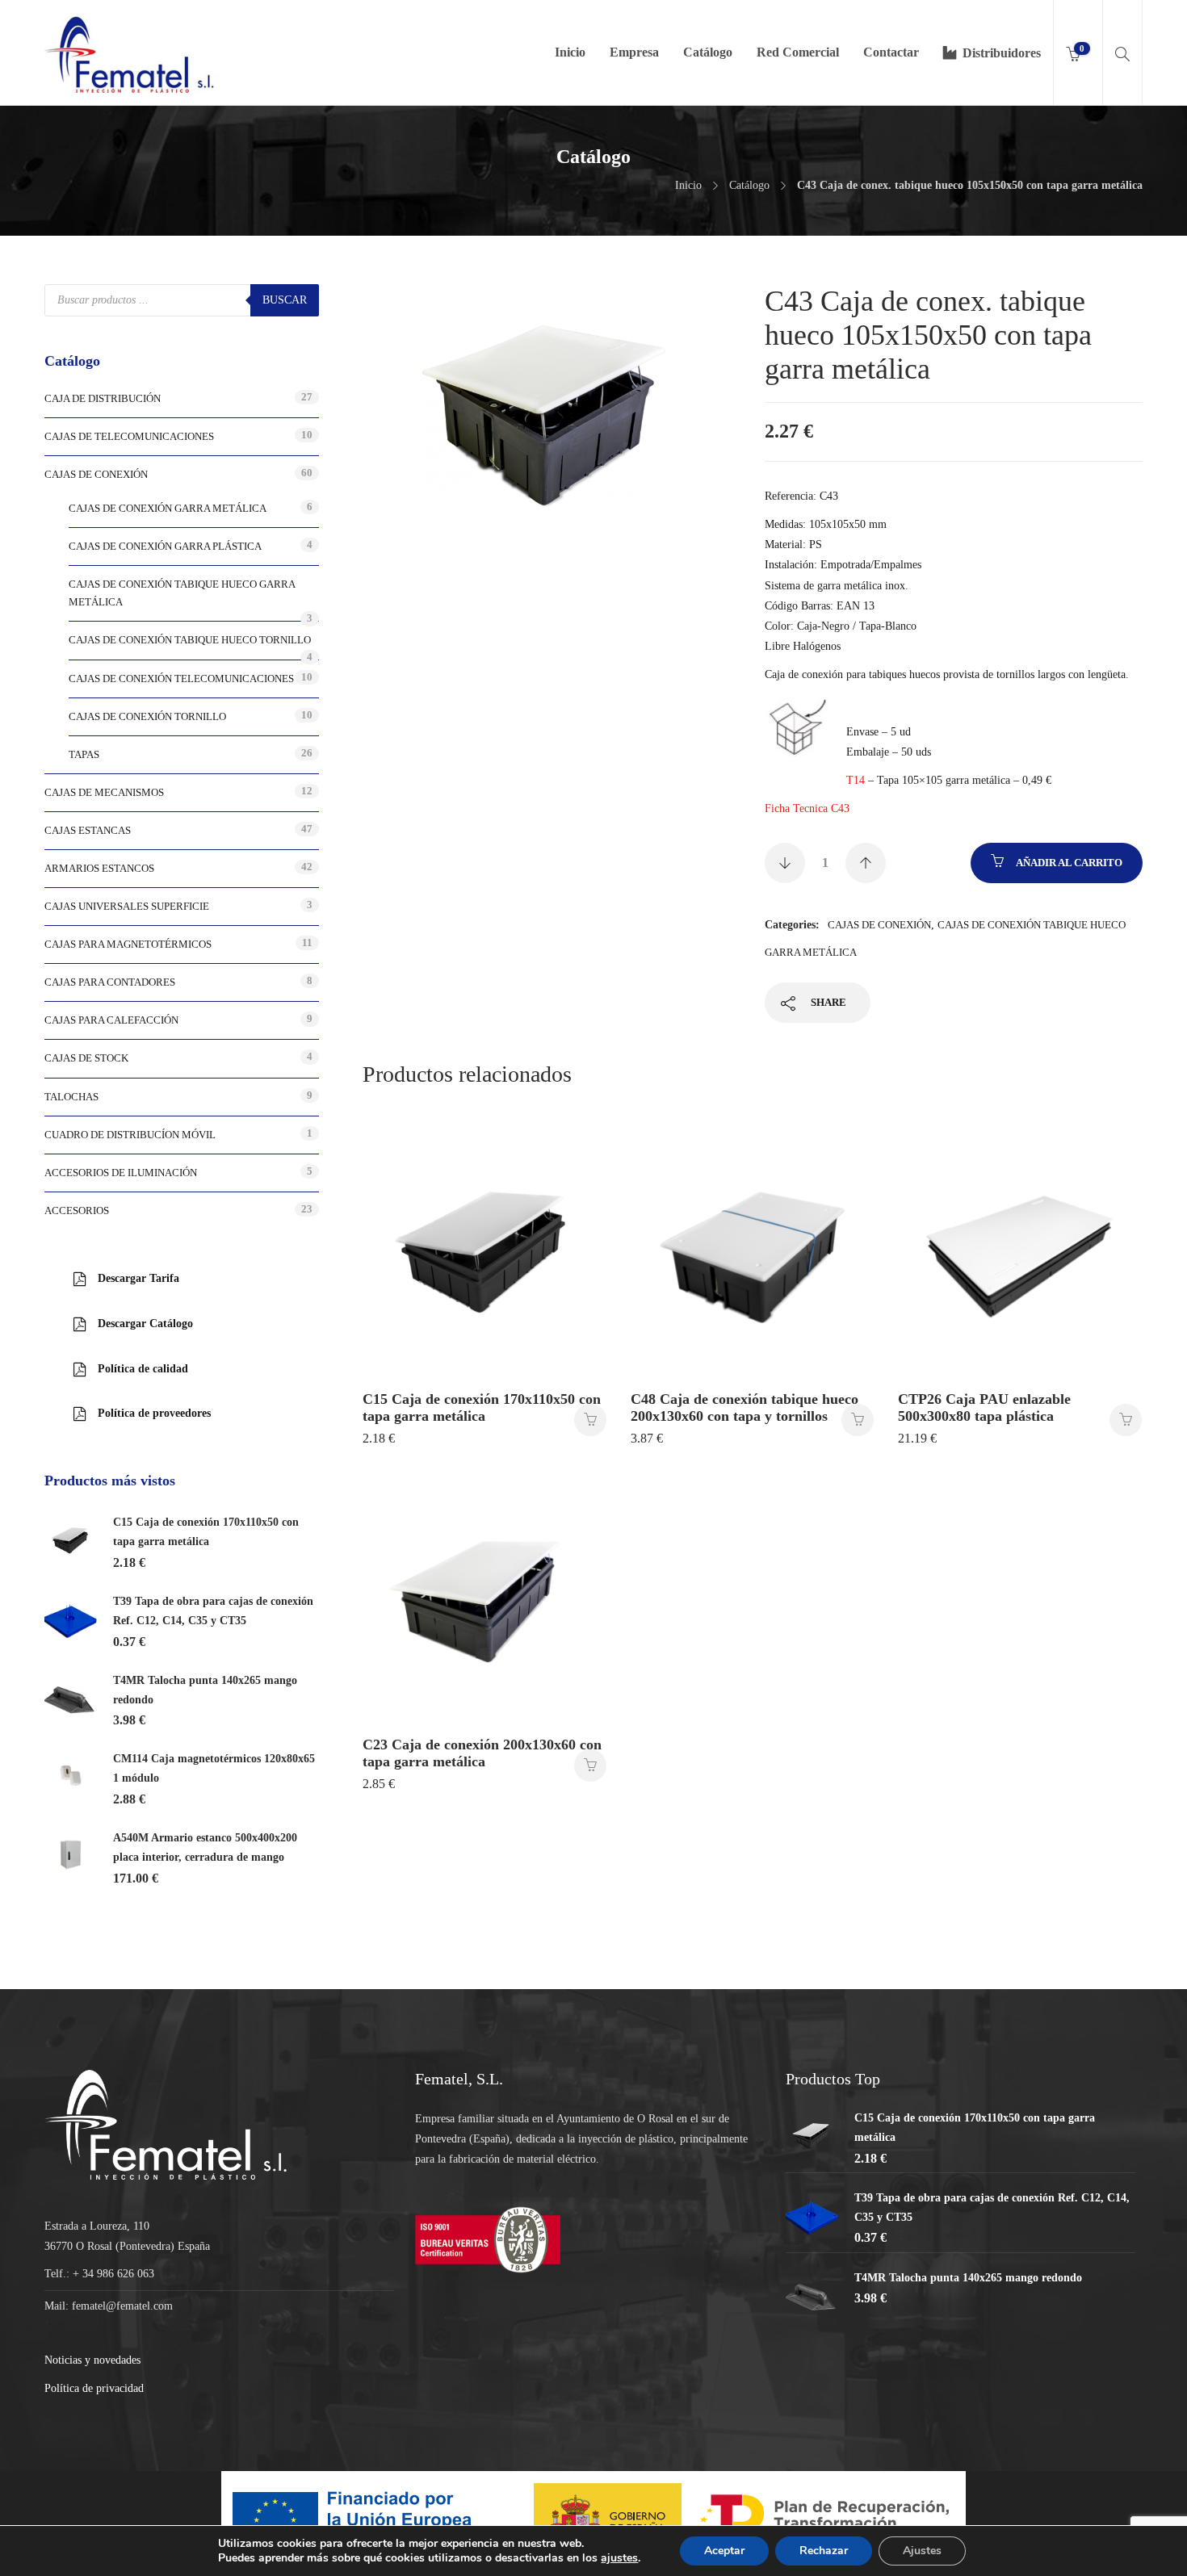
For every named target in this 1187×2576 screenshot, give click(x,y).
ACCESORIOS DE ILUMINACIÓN (121, 1173)
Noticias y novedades (92, 2360)
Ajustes (922, 2551)
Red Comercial (798, 52)
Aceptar (724, 2551)
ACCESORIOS (77, 1211)
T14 (856, 780)
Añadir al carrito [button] (590, 1420)
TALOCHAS (71, 1097)
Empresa (634, 52)
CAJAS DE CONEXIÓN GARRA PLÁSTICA (165, 546)
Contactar (891, 52)
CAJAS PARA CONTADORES (110, 982)
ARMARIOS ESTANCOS (99, 868)
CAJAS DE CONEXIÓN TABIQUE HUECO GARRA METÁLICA (182, 593)
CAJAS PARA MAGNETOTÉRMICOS (128, 944)
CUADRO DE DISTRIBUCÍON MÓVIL (130, 1135)
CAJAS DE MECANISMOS (104, 792)
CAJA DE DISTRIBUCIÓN (103, 398)
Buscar (285, 300)
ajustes (619, 2558)
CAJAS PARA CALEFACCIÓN (111, 1020)
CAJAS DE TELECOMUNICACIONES (129, 436)
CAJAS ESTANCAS (88, 830)
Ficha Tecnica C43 (807, 808)
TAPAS (84, 754)
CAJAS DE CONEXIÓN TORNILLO (147, 716)
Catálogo (708, 52)
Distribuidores (1002, 53)
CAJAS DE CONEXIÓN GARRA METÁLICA (168, 508)
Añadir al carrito (1069, 863)
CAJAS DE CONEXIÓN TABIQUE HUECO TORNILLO (190, 640)
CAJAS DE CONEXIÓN (879, 925)
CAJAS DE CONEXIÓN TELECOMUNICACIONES (181, 679)
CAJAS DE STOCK (86, 1058)
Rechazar (824, 2551)
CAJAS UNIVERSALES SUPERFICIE (127, 906)
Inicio (570, 52)
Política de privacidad (94, 2388)
